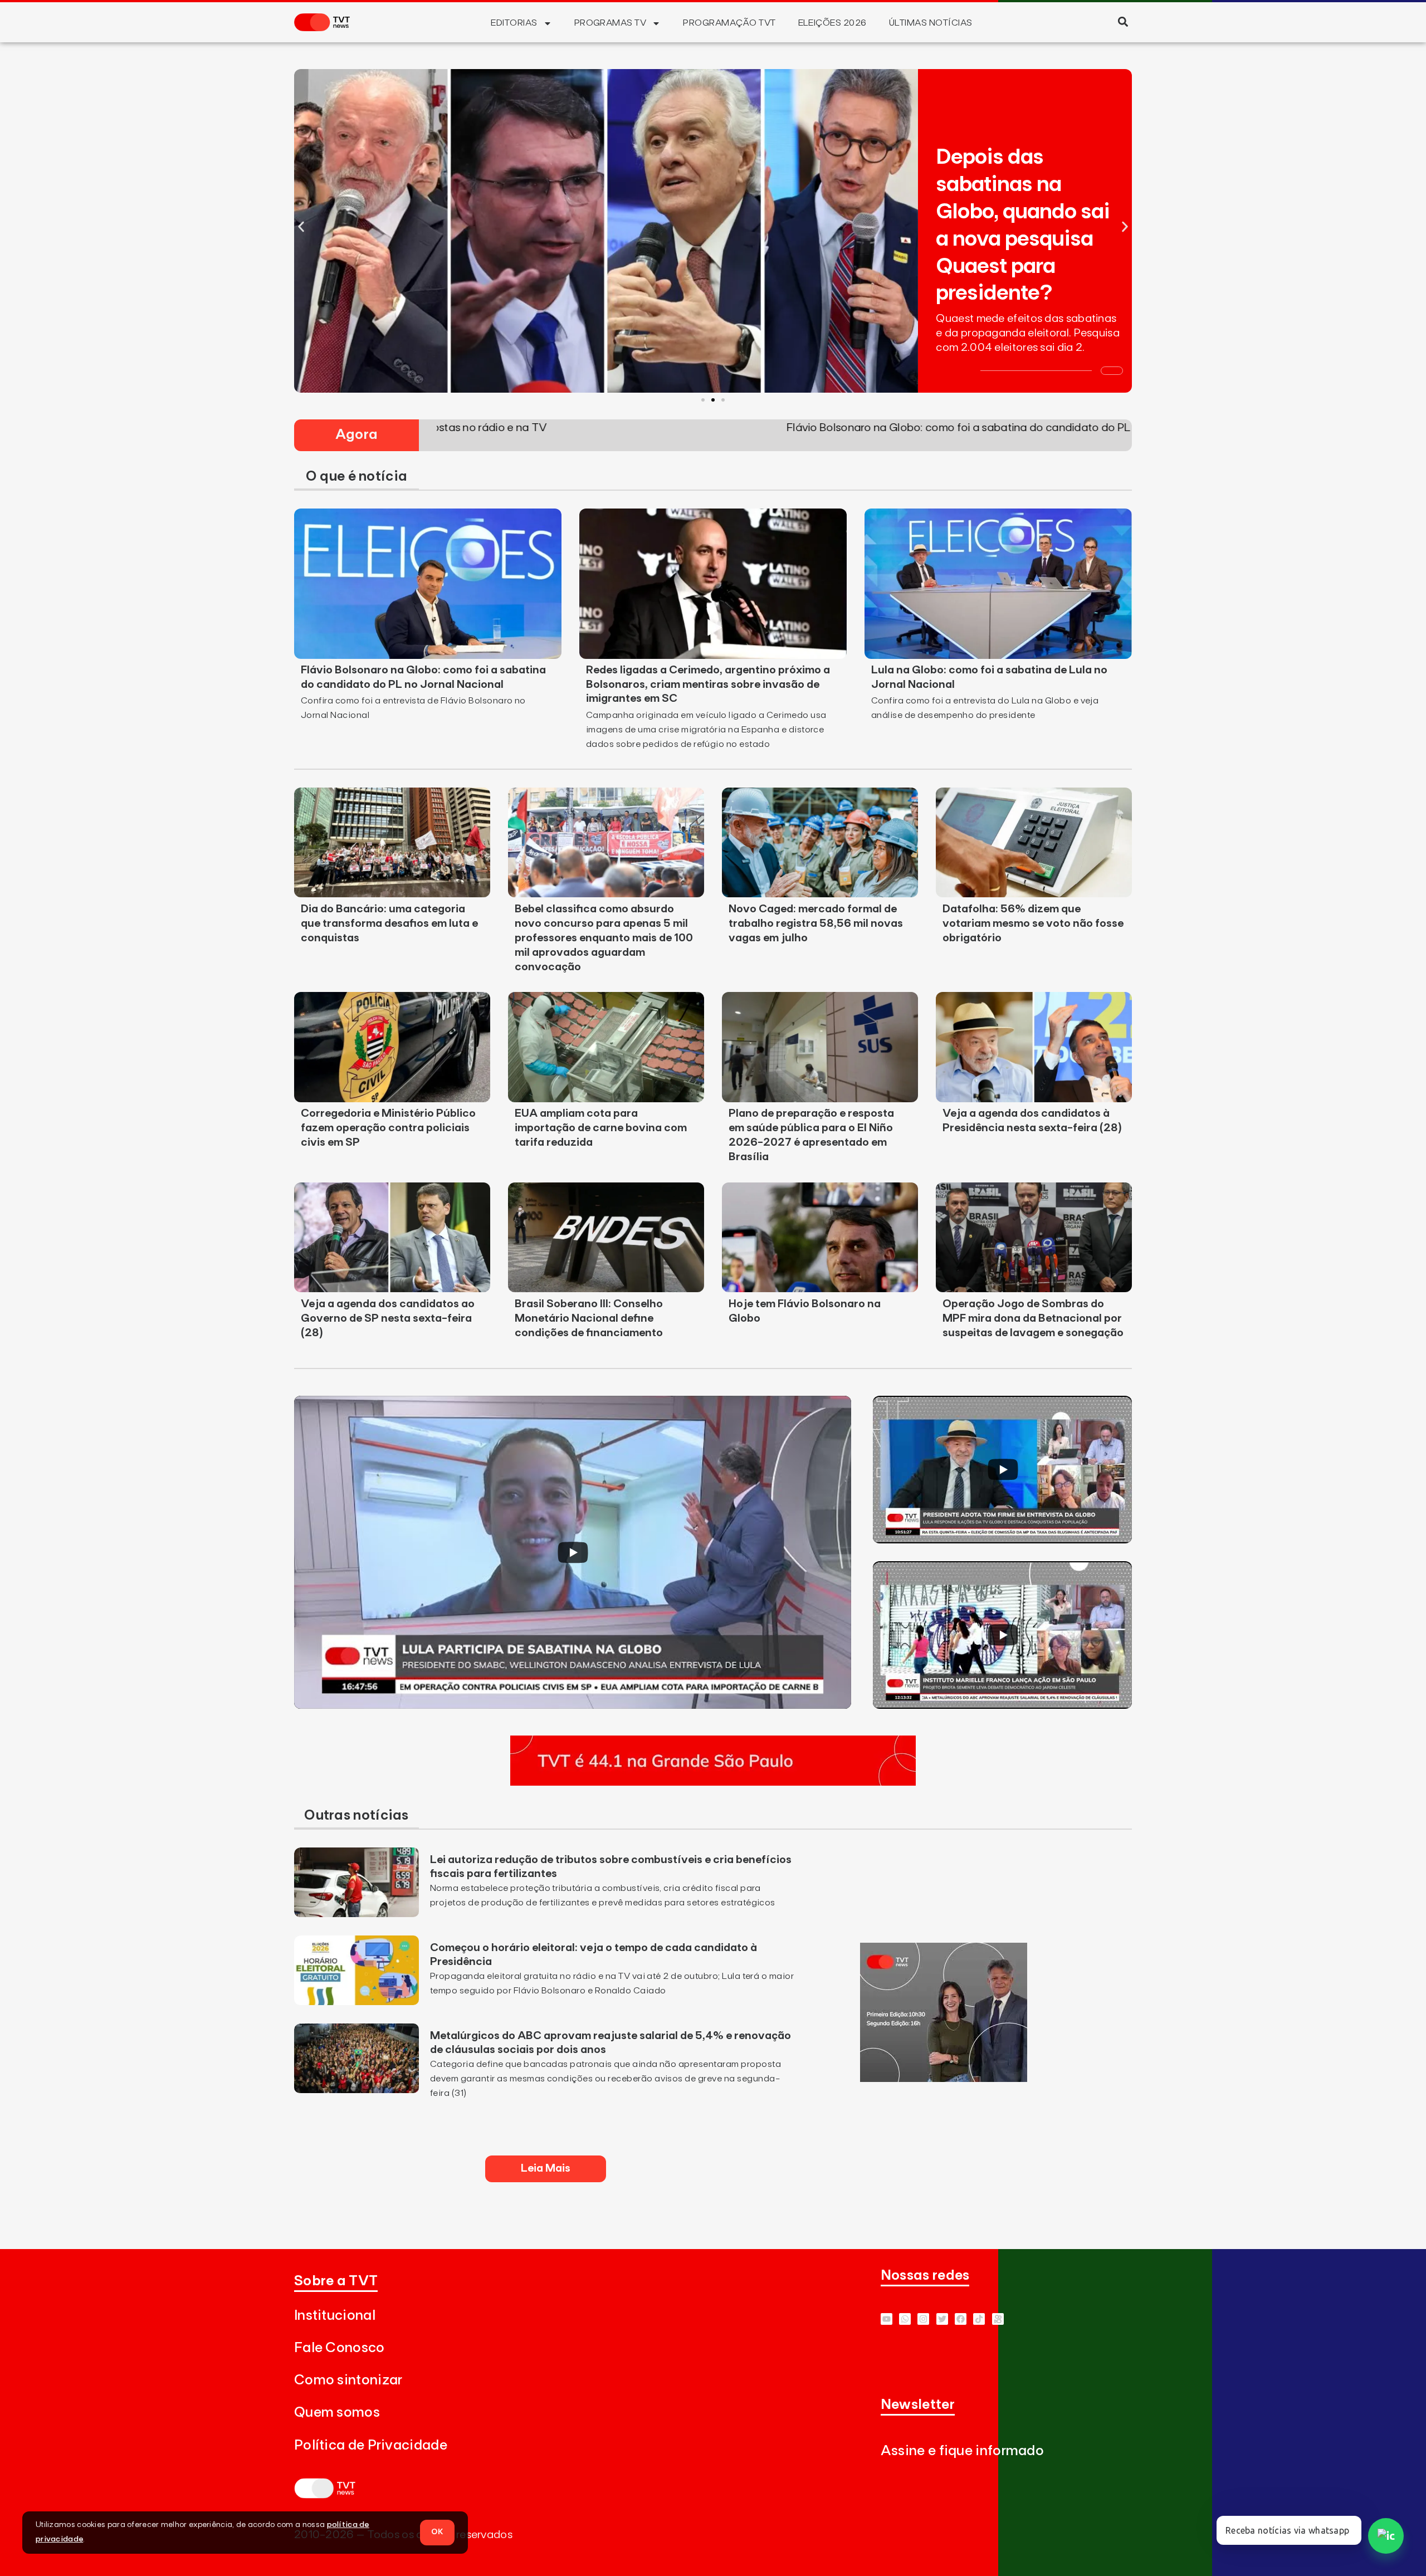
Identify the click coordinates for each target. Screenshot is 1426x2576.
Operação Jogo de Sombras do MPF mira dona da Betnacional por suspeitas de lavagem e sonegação (1033, 1318)
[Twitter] (942, 2319)
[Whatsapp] (905, 2319)
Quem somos (337, 2413)
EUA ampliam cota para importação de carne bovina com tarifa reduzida (601, 1128)
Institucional (335, 2316)
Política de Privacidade (371, 2445)
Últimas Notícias (931, 23)
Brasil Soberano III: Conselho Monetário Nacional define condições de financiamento (589, 1318)
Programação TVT (729, 23)
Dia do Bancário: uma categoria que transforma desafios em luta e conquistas (389, 923)
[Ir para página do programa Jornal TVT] (944, 2079)
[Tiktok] (979, 2319)
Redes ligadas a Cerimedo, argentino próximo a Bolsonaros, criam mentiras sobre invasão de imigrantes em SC (708, 685)
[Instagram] (923, 2319)
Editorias (514, 23)
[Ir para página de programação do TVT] (713, 1782)
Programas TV (611, 23)
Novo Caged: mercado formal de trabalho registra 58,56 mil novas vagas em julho (816, 923)
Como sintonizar (348, 2380)
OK (437, 2532)
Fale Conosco (340, 2348)
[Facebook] (961, 2319)
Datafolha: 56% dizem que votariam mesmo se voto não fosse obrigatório (1033, 923)
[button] (1123, 21)
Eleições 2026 (832, 23)
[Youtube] (887, 2319)
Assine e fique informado (962, 2451)
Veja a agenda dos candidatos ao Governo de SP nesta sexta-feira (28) (388, 1318)
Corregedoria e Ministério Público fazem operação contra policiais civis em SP (388, 1128)
